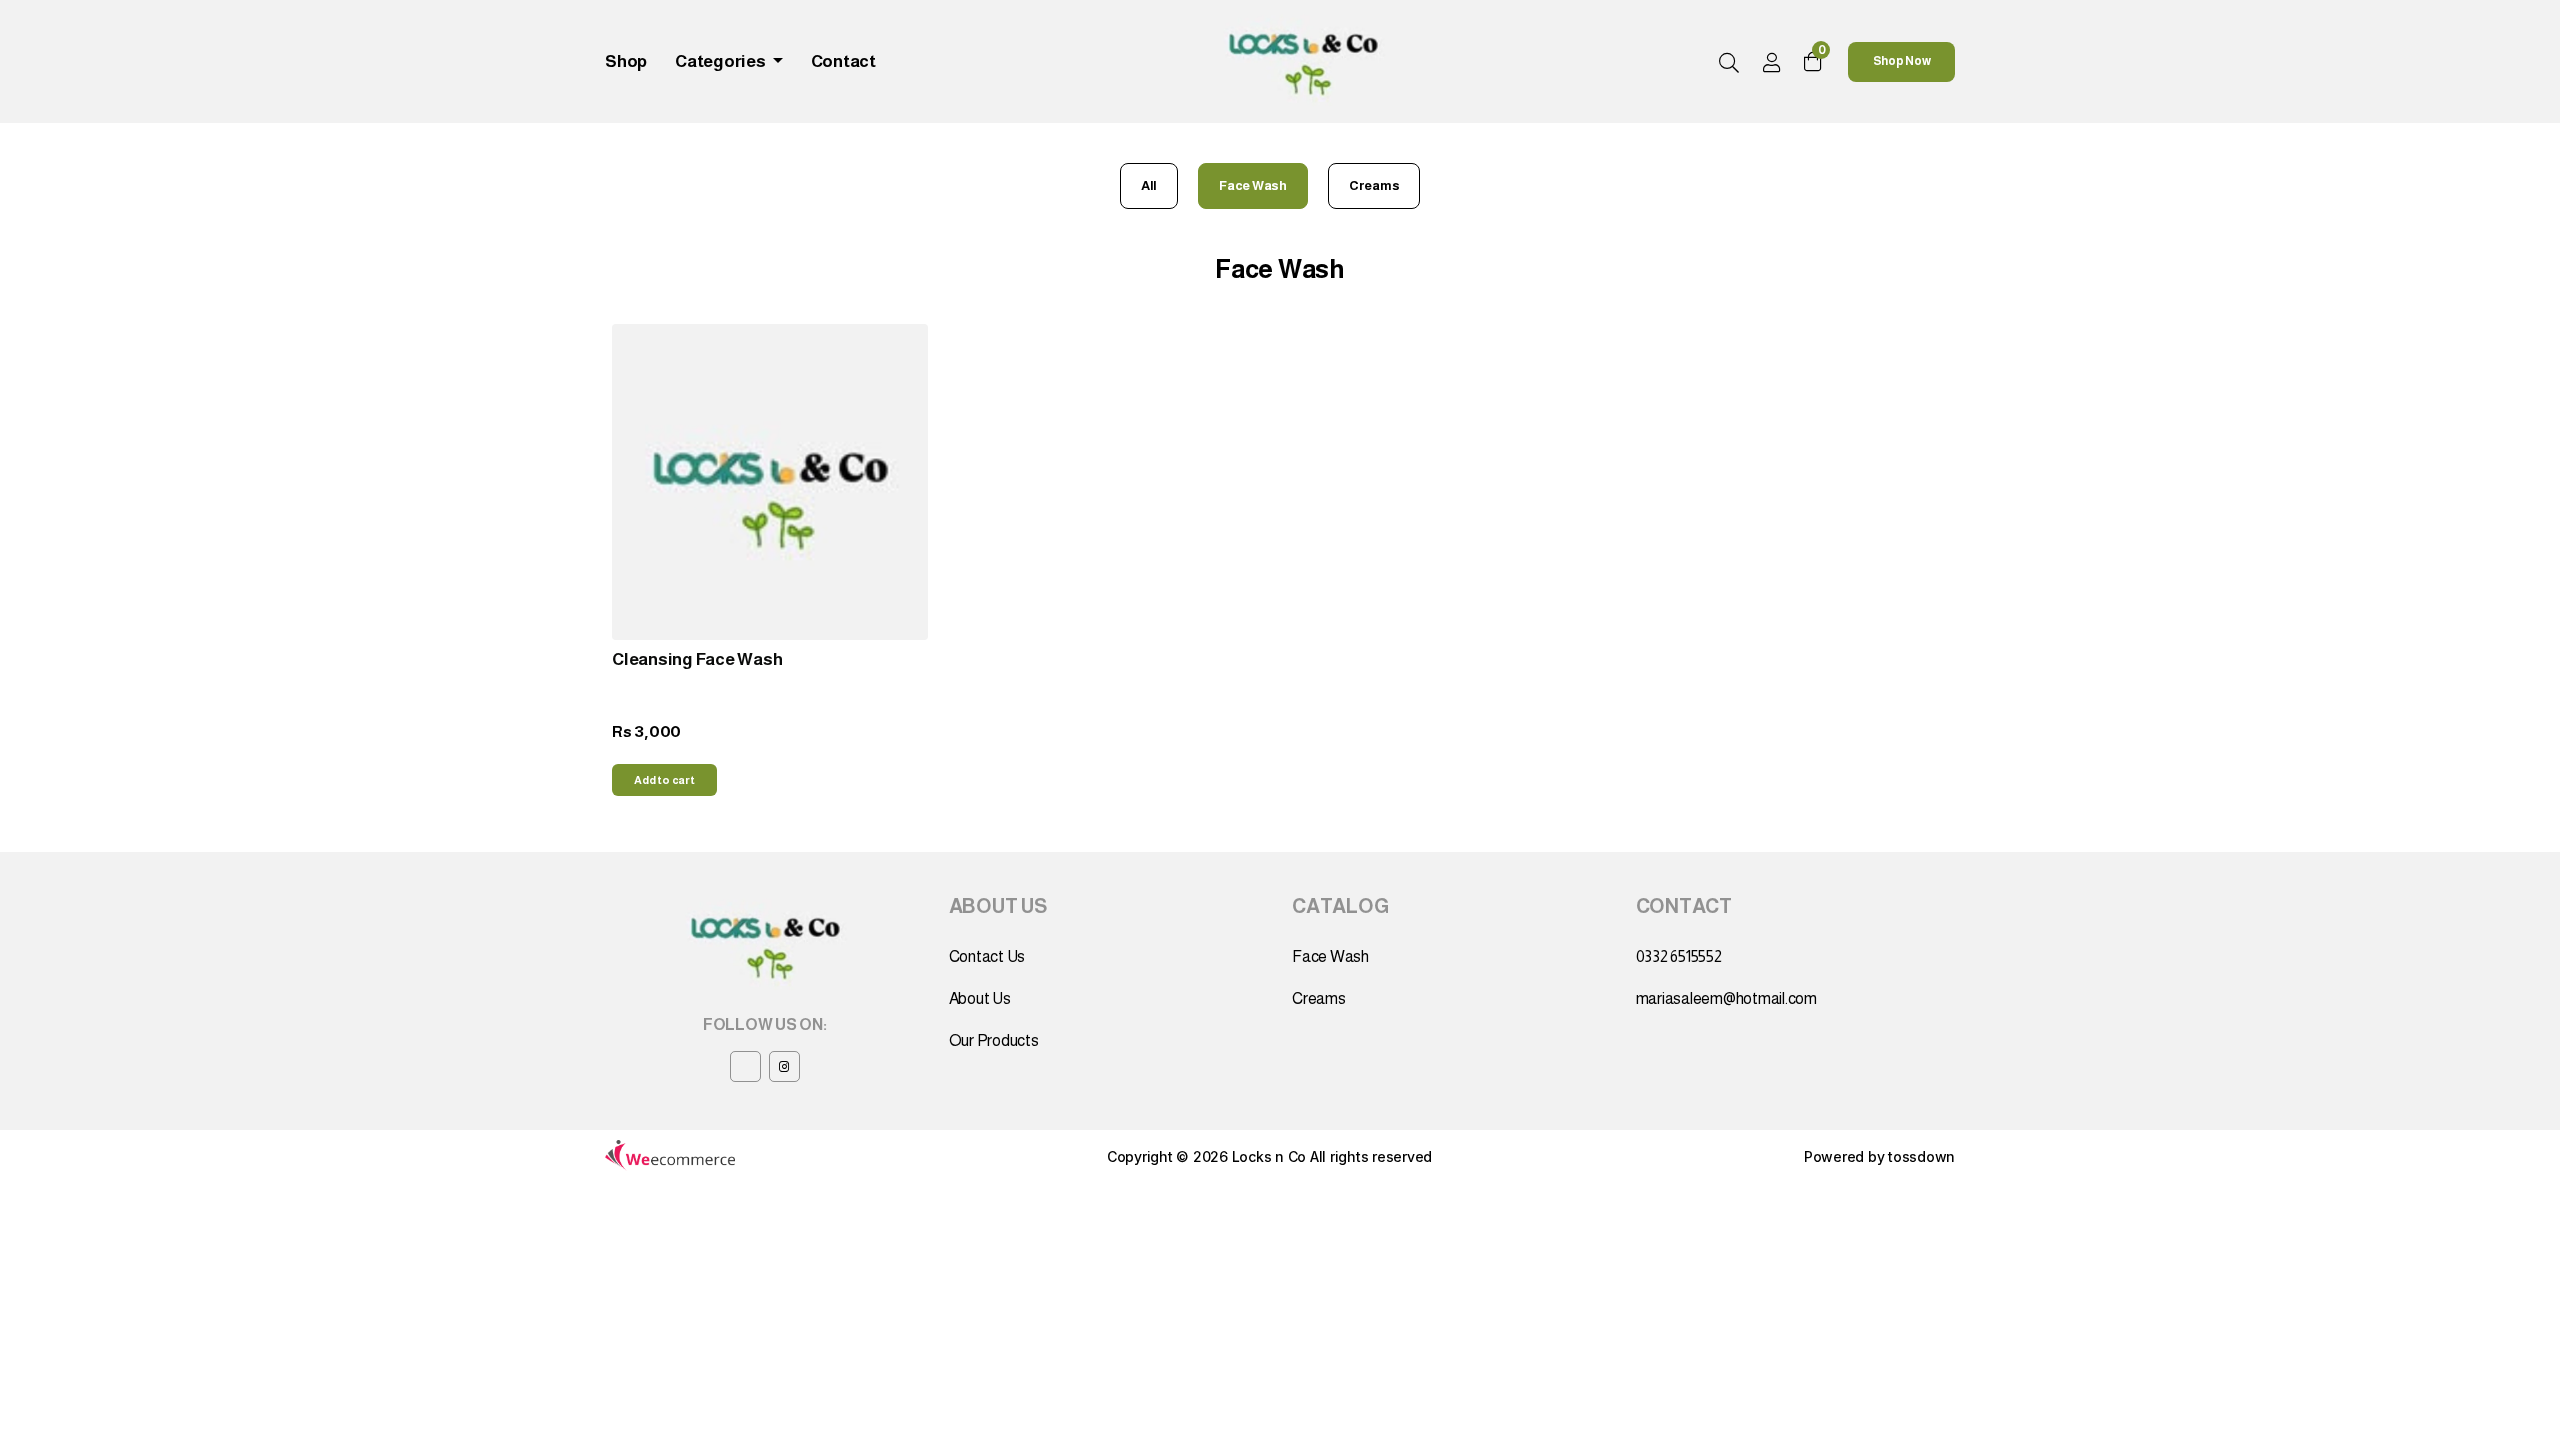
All (1149, 185)
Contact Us (987, 956)
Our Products (994, 1040)
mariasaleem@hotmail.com (1726, 998)
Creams (1374, 185)
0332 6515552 (1679, 956)
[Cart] (1813, 61)
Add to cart (664, 780)
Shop (626, 61)
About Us (980, 998)
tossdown (1921, 1156)
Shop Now (1902, 61)
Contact (843, 61)
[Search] (1729, 64)
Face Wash (1253, 185)
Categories (721, 61)
